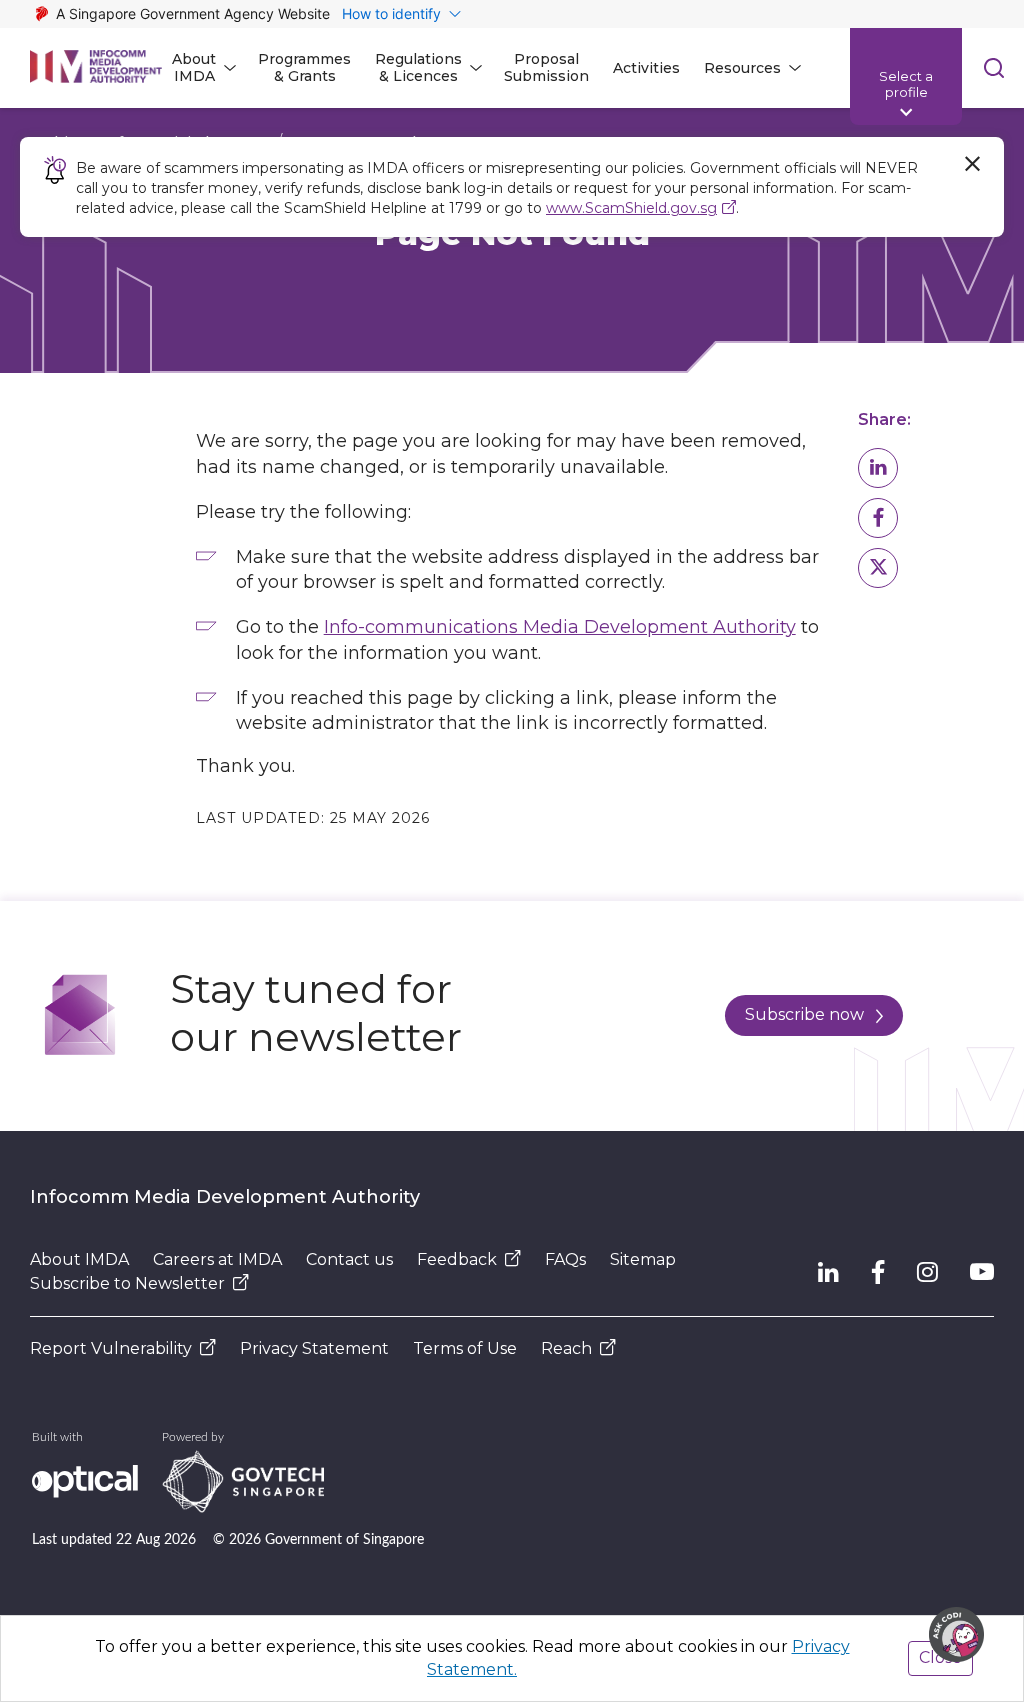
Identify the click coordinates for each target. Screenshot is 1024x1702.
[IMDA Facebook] (878, 1272)
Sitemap (643, 1259)
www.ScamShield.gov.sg (631, 208)
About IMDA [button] (194, 67)
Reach (566, 1348)
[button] (878, 468)
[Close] (972, 164)
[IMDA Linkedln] (828, 1272)
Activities (646, 68)
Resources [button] (742, 68)
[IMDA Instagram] (927, 1272)
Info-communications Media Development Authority (560, 627)
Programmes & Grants (304, 67)
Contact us (349, 1259)
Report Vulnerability (111, 1348)
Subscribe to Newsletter (127, 1283)
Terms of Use (465, 1348)
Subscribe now (804, 1014)
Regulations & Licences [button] (418, 67)
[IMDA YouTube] (982, 1272)
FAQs (565, 1259)
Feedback (457, 1259)
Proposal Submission (546, 67)
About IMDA (79, 1259)
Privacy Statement (314, 1348)
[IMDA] (96, 68)
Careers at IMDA (217, 1259)
